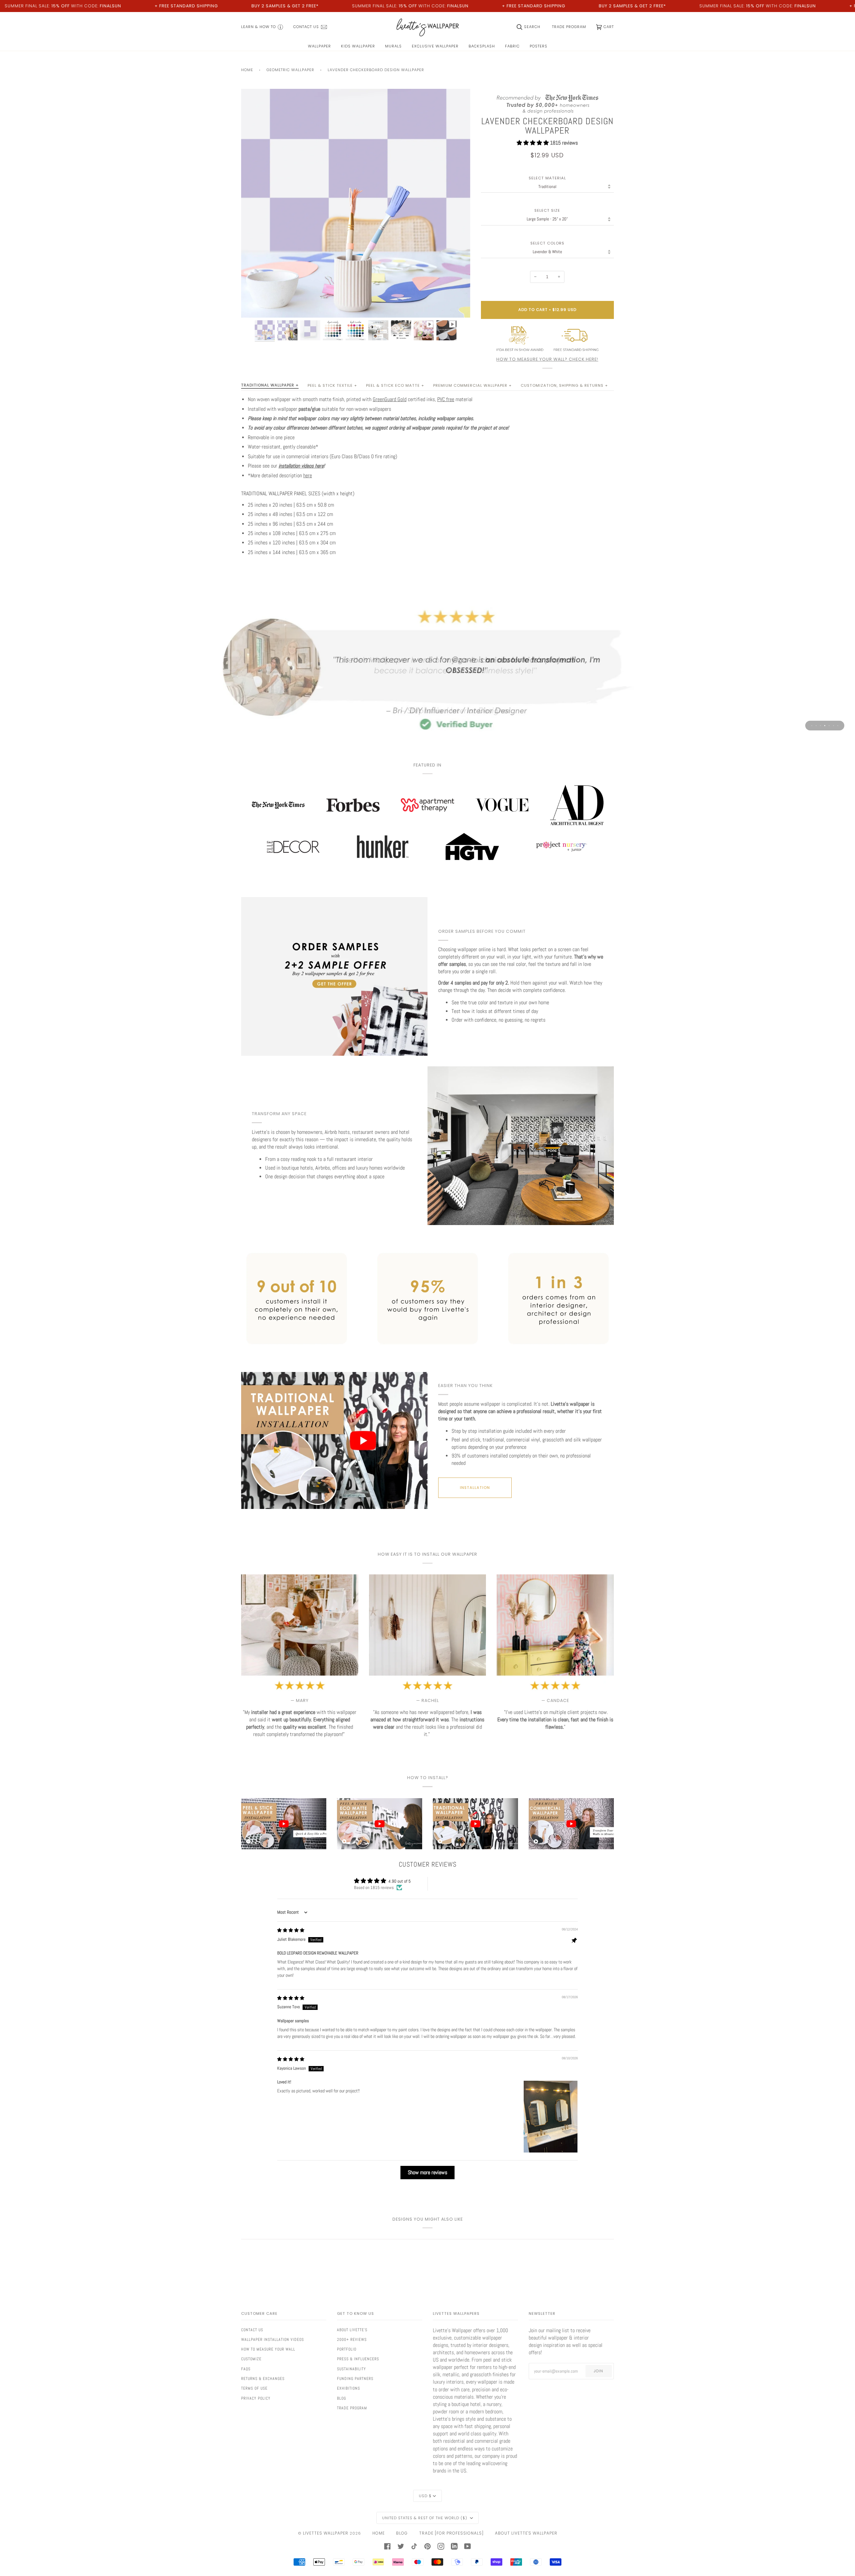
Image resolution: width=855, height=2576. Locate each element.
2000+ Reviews (352, 2340)
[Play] (356, 241)
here (308, 476)
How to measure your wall (268, 2349)
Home (247, 70)
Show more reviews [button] (427, 2172)
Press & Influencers (358, 2359)
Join (598, 2371)
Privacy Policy (256, 2398)
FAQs (246, 2369)
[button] (533, 143)
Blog (341, 2398)
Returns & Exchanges (263, 2379)
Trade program (352, 2408)
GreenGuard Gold (390, 399)
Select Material (547, 178)
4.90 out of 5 (400, 1881)
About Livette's (352, 2330)
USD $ (425, 2496)
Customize (251, 2359)
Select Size (547, 211)
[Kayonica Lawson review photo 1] (551, 2117)
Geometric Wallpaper (290, 70)
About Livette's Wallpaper (526, 2533)
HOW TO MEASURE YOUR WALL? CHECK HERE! (547, 359)
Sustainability (352, 2369)
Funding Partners (355, 2379)
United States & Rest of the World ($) (425, 2518)
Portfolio (347, 2349)
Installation (475, 1488)
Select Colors (547, 243)
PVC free (446, 399)
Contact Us (252, 2330)
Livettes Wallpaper (326, 2533)
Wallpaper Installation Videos (273, 2340)
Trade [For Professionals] (451, 2533)
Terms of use (254, 2388)
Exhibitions (349, 2388)
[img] (291, 1930)
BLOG (402, 2533)
